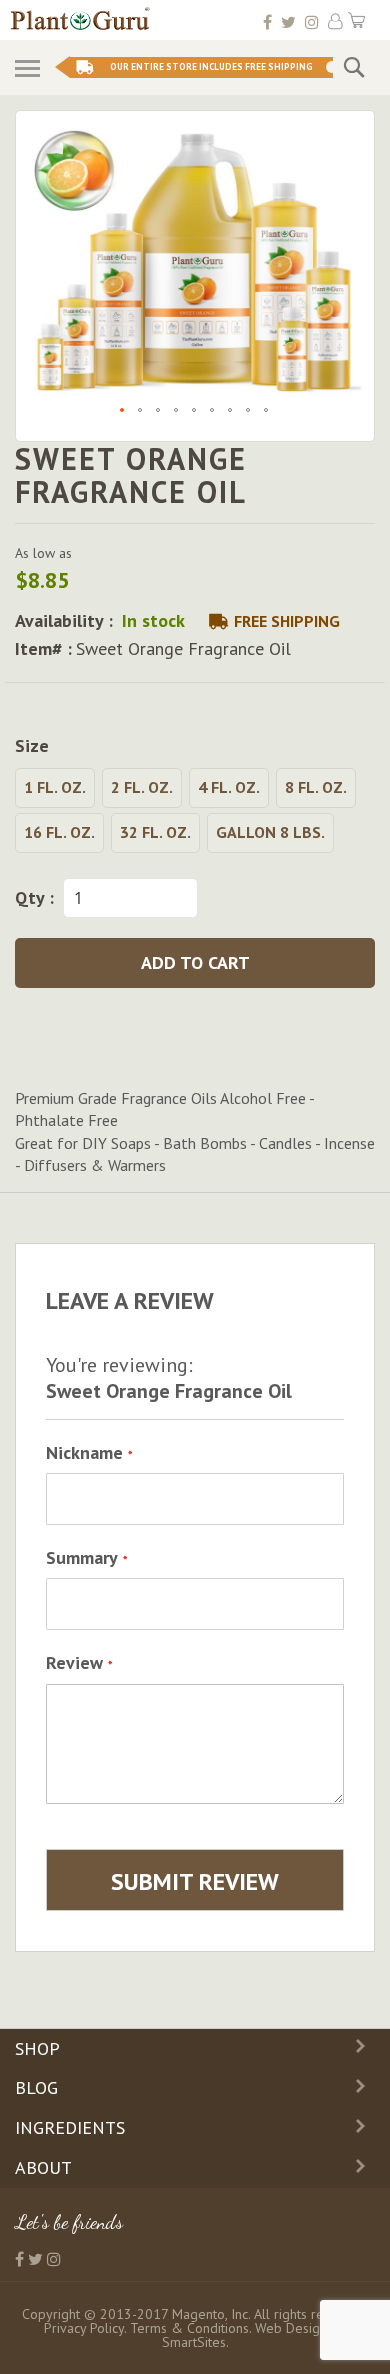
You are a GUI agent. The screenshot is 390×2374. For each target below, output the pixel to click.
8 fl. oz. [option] (316, 787)
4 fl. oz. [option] (229, 787)
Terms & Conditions (189, 2328)
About (43, 2167)
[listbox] (195, 813)
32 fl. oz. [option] (155, 832)
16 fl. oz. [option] (59, 832)
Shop (37, 2048)
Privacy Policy (84, 2328)
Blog (36, 2087)
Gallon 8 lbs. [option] (270, 832)
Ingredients (70, 2127)
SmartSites (194, 2342)
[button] (123, 411)
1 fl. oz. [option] (55, 787)
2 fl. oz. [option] (142, 787)
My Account (335, 21)
